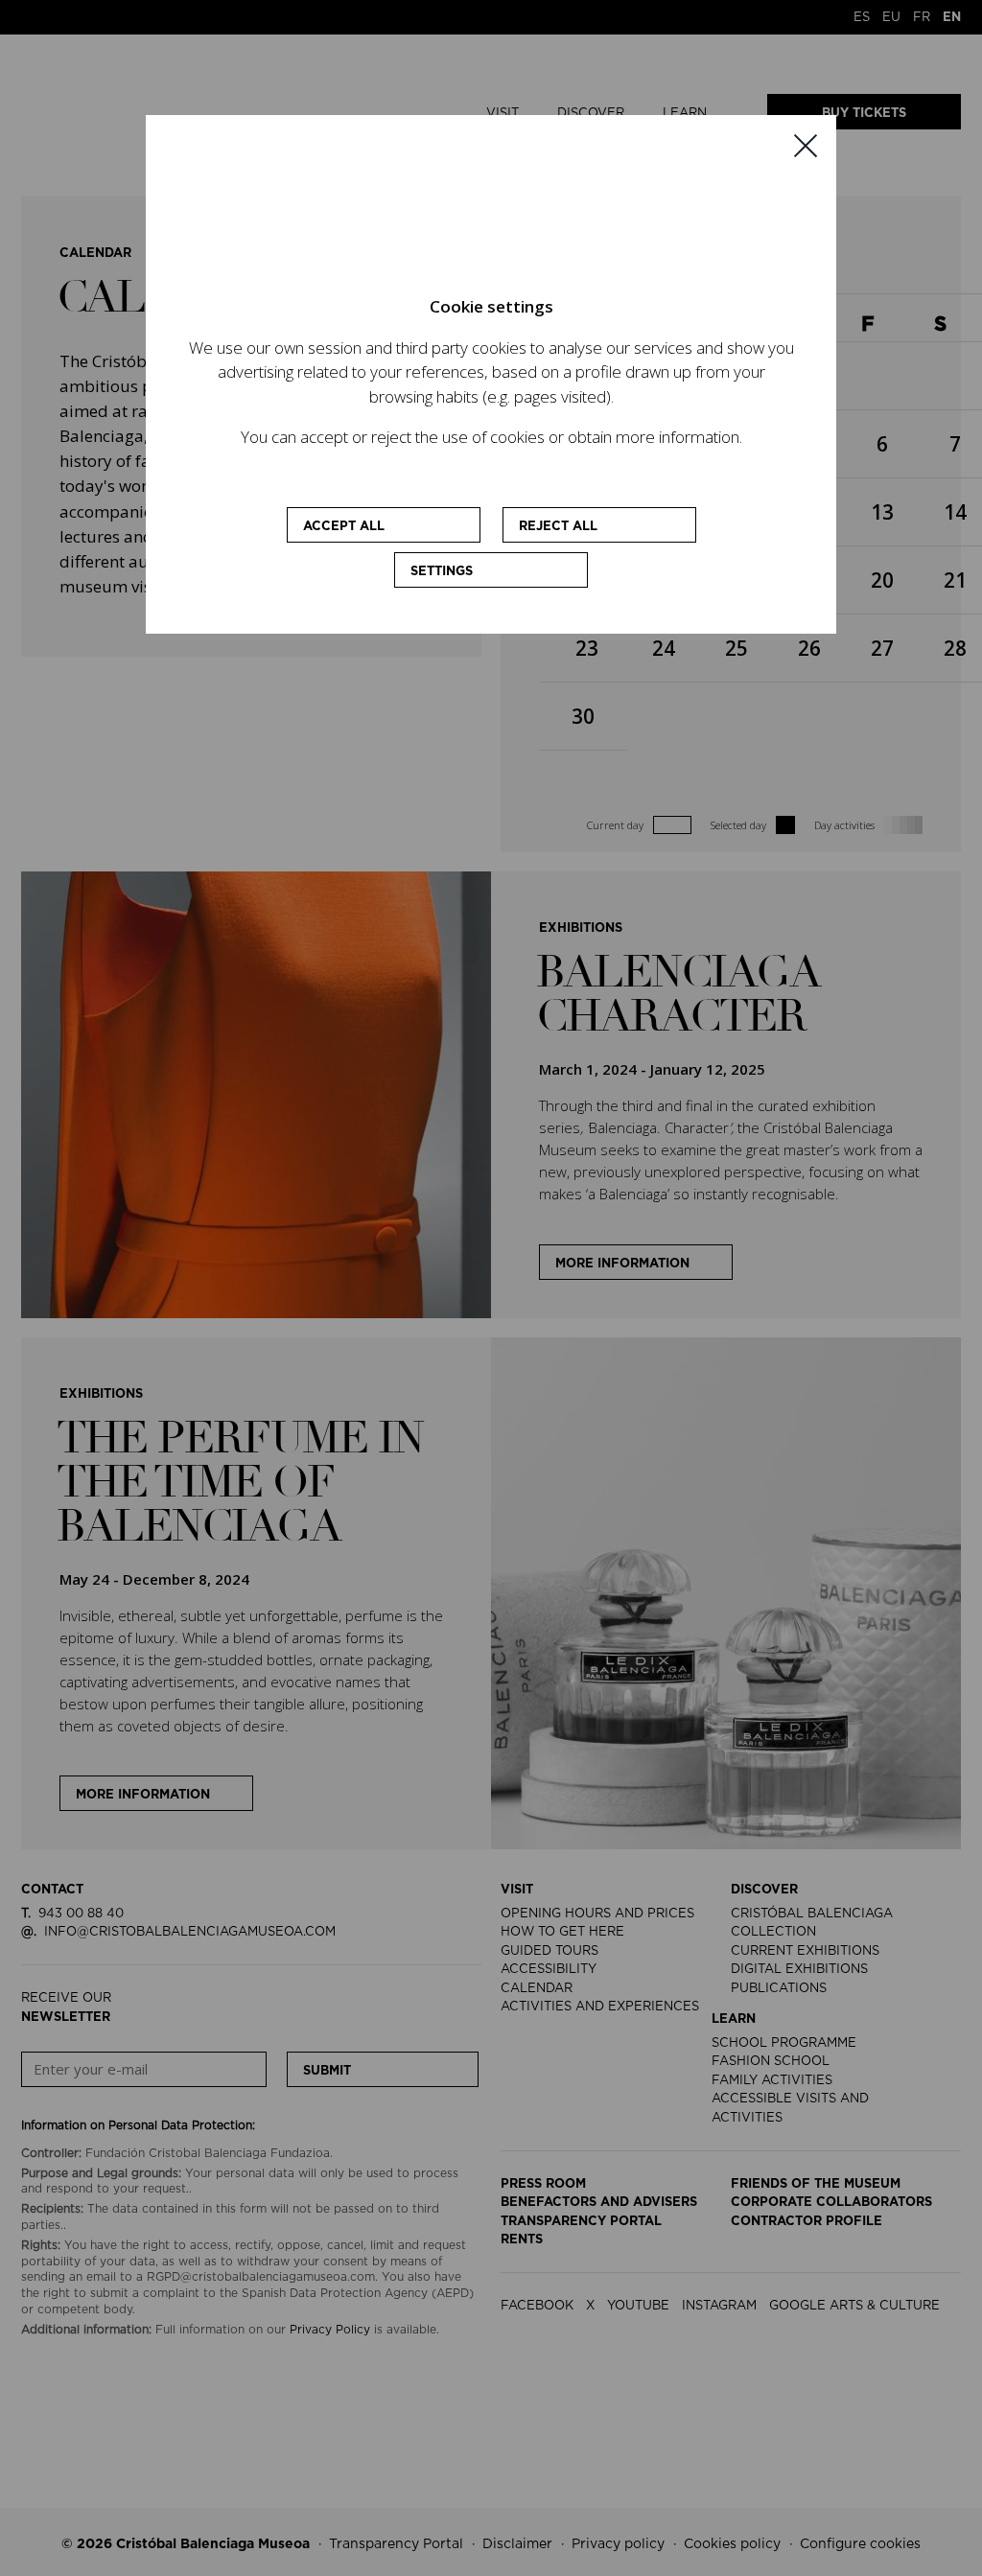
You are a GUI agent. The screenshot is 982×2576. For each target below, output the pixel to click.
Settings (442, 572)
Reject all (558, 527)
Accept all (344, 527)
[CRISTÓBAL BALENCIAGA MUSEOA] (491, 220)
